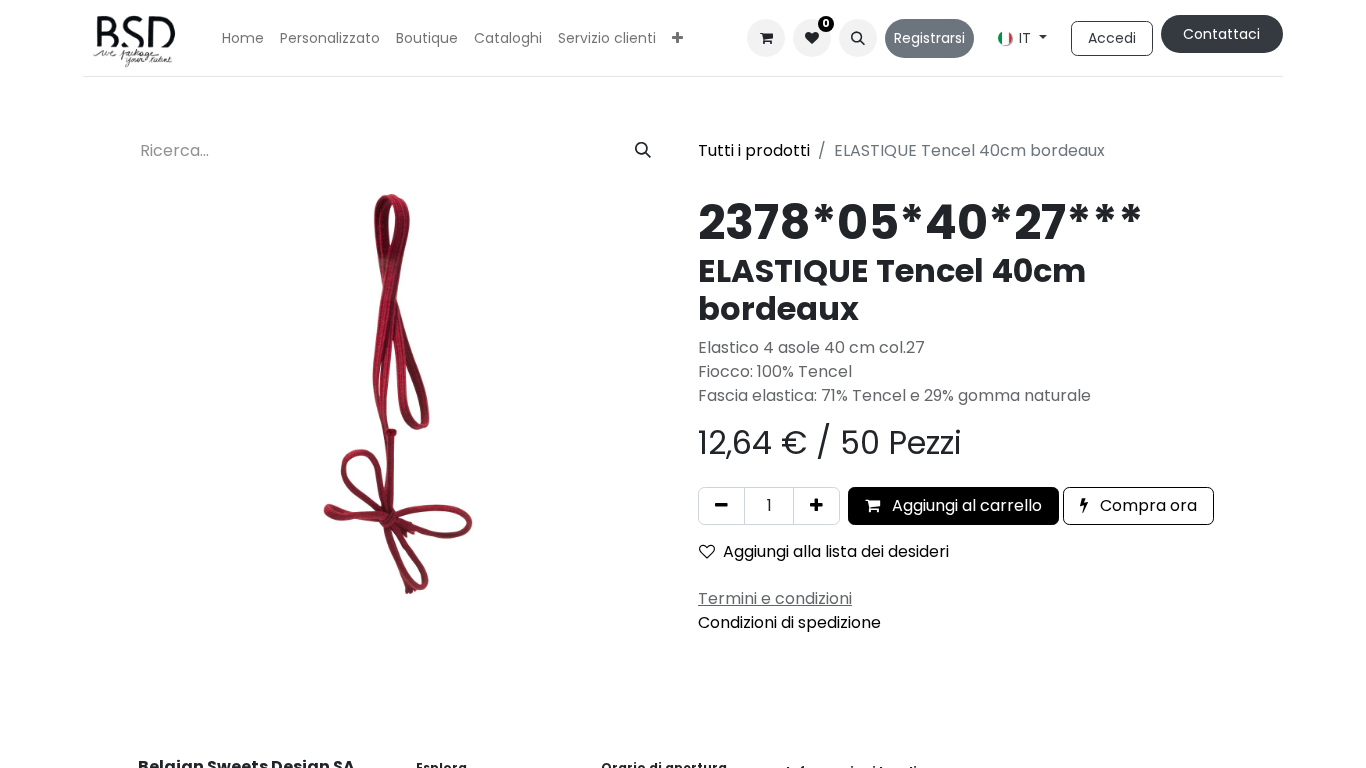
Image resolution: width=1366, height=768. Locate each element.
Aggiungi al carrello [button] (965, 505)
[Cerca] (643, 151)
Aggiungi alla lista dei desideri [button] (836, 551)
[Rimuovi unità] (721, 506)
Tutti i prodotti (754, 150)
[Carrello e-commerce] (766, 38)
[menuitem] (243, 38)
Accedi (1112, 38)
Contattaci (1221, 34)
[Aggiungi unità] (816, 506)
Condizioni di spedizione (789, 622)
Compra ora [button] (1146, 505)
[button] (858, 38)
